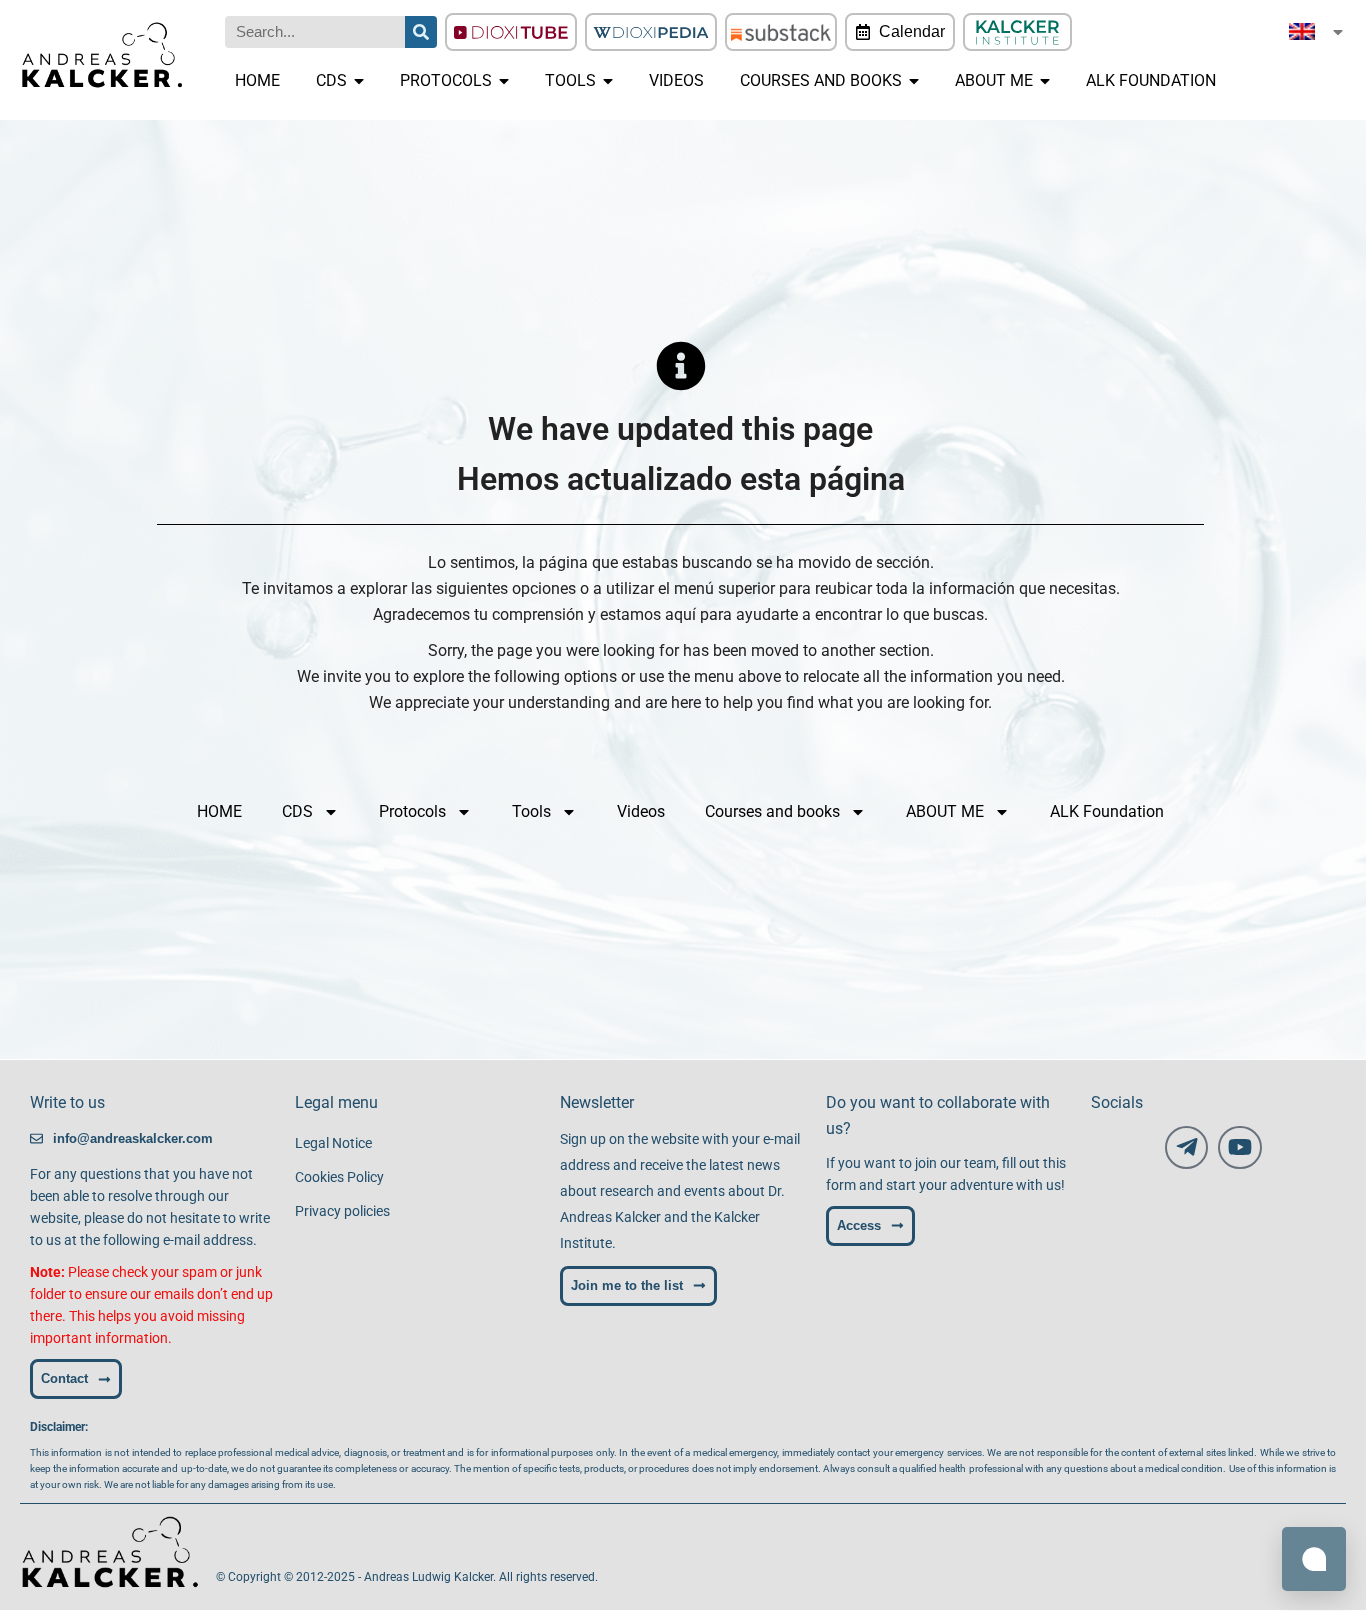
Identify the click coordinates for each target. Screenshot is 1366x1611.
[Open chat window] (1314, 1559)
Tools (531, 811)
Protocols (412, 811)
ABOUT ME (945, 811)
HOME (219, 811)
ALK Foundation (1107, 811)
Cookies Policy (339, 1177)
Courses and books (772, 811)
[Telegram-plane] (1186, 1147)
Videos (641, 811)
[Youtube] (1239, 1147)
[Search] (421, 32)
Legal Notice (333, 1143)
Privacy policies (342, 1211)
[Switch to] (1317, 31)
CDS (297, 811)
